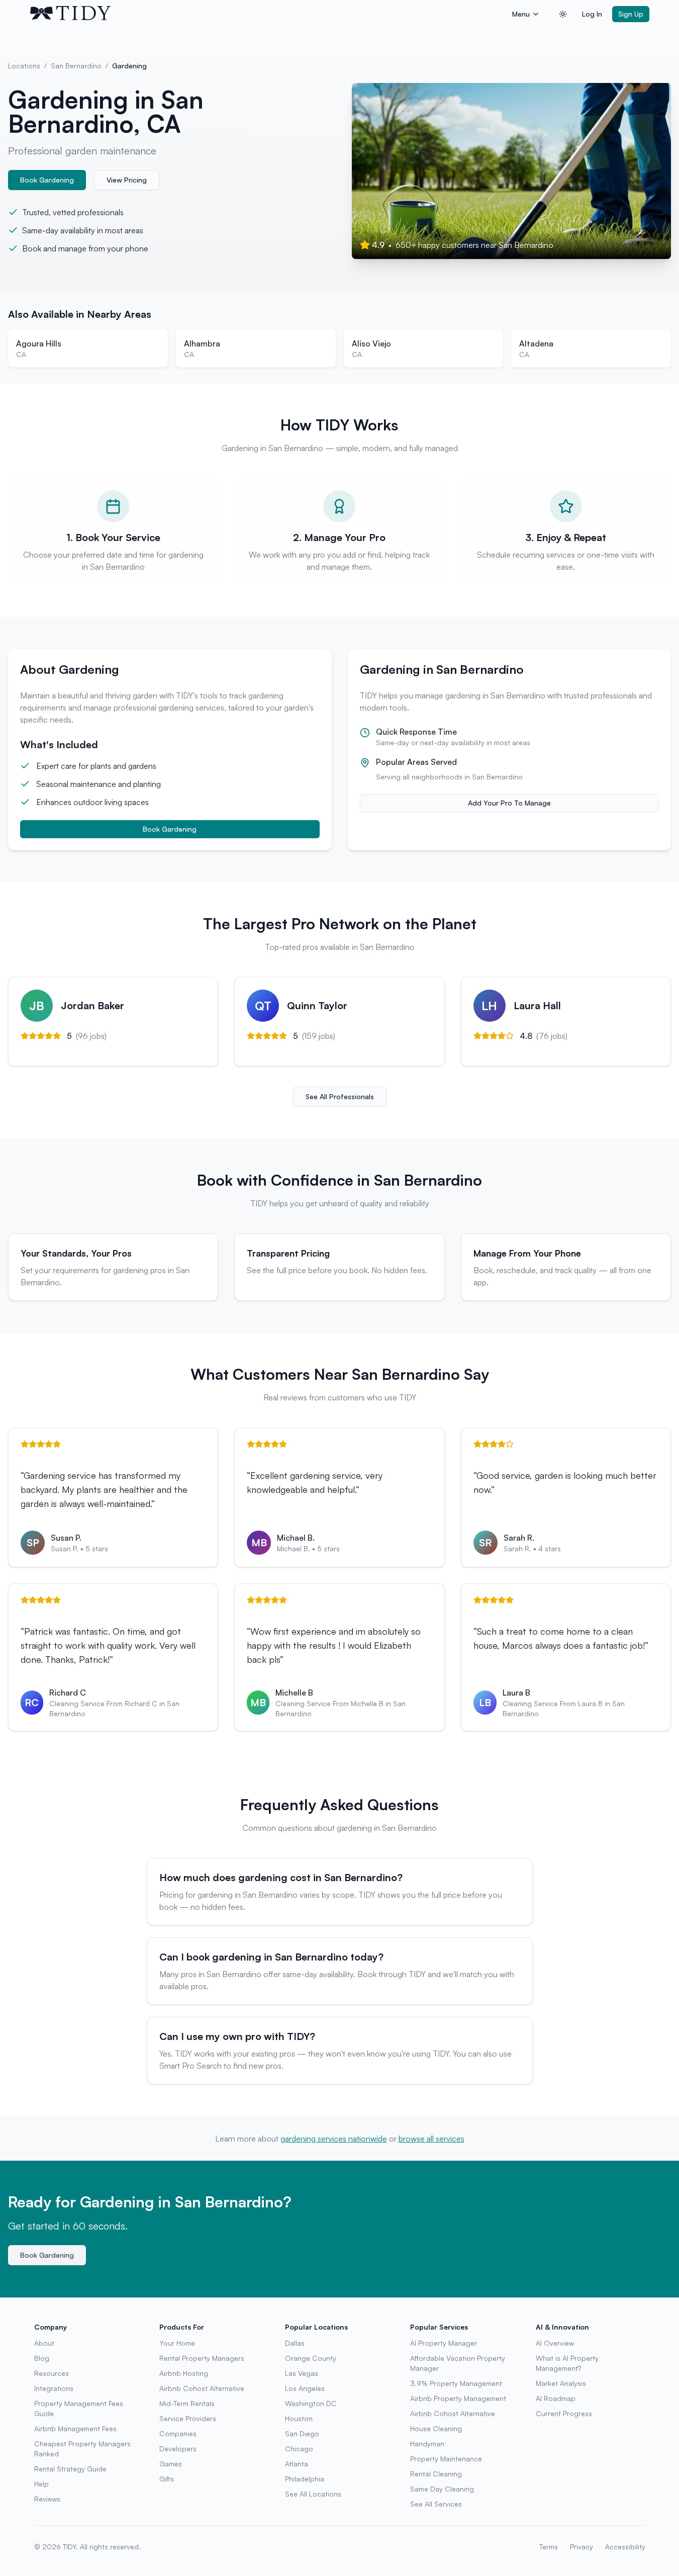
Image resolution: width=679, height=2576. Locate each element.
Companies (178, 2433)
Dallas (295, 2343)
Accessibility (625, 2547)
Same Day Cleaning (442, 2489)
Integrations (54, 2388)
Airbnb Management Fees (75, 2428)
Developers (178, 2449)
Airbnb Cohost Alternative (202, 2388)
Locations (24, 66)
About (44, 2343)
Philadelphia (305, 2479)
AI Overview (555, 2343)
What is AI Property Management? (567, 2363)
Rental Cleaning (436, 2474)
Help (41, 2484)
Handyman (427, 2444)
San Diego (302, 2433)
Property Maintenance (446, 2459)
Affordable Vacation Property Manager (458, 2363)
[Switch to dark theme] (563, 14)
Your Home (177, 2343)
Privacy (581, 2547)
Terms (549, 2547)
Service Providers (188, 2418)
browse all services (431, 2139)
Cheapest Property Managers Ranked (82, 2449)
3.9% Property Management (456, 2383)
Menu (521, 14)
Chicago (299, 2449)
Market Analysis (561, 2383)
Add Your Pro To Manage (509, 803)
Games (171, 2464)
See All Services (436, 2504)
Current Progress (564, 2413)
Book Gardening (47, 180)
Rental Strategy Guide (70, 2469)
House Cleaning (436, 2428)
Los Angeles (305, 2388)
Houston (299, 2418)
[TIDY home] (268, 14)
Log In (592, 14)
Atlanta (297, 2464)
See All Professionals (340, 1096)
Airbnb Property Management (458, 2398)
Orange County (311, 2358)
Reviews (47, 2499)
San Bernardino (76, 66)
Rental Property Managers (202, 2358)
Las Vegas (302, 2373)
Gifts (167, 2479)
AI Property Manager (444, 2343)
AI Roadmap (556, 2398)
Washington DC (311, 2403)
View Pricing (127, 180)
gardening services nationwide (334, 2139)
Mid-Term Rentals (187, 2403)
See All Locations (313, 2494)
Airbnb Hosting (184, 2373)
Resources (52, 2373)
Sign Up (631, 14)
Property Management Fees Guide (79, 2408)
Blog (42, 2358)
